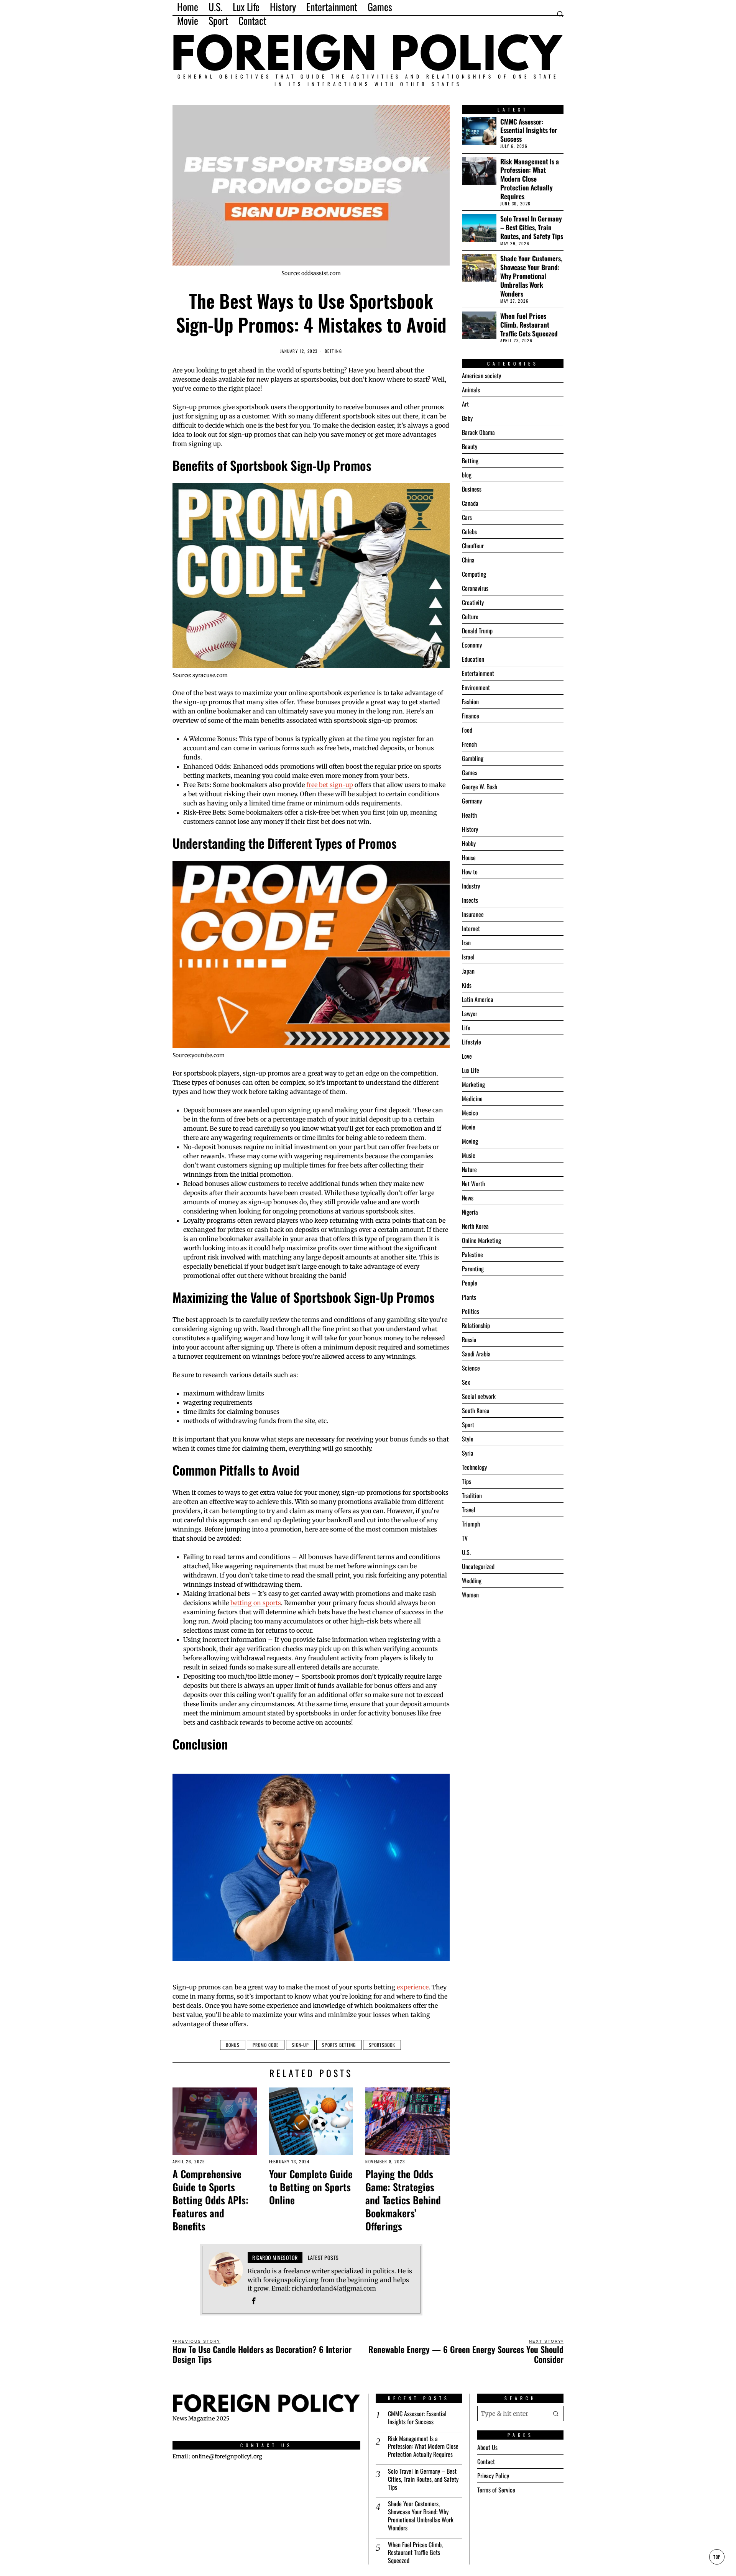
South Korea (476, 1410)
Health (469, 815)
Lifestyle (472, 1042)
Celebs (469, 531)
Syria (468, 1453)
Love (467, 1056)
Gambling (473, 758)
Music (469, 1155)
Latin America (478, 999)
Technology (474, 1467)
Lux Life (471, 1070)
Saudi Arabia (476, 1354)
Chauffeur (473, 546)
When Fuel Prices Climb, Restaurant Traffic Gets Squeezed (529, 325)
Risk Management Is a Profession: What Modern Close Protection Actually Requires (530, 179)
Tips (467, 1481)
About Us (487, 2447)
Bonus (233, 2045)
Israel (468, 957)
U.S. (466, 1552)
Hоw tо (470, 872)
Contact (486, 2461)
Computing (474, 574)
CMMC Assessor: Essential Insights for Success (529, 130)
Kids (467, 985)
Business (472, 489)
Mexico (470, 1113)
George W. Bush (480, 787)
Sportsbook (382, 2045)
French (469, 744)
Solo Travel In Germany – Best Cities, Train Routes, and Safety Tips (532, 227)
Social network (479, 1396)
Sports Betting (339, 2045)
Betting (333, 351)
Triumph (471, 1524)
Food (467, 730)
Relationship (476, 1325)
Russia (469, 1340)
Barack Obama (478, 432)
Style (468, 1439)
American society (481, 375)
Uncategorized (478, 1566)
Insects (470, 900)
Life (466, 1028)
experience (413, 1987)
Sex (466, 1382)
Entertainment (478, 673)
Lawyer (470, 1013)
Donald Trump (477, 631)
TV (465, 1538)
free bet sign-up (330, 785)
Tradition (472, 1495)
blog (467, 475)
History (470, 829)
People (470, 1283)
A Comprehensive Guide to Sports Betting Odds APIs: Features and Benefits (210, 2200)
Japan (468, 971)
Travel (469, 1510)
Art (465, 404)
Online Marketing (481, 1240)
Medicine (472, 1099)
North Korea (475, 1226)
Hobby (469, 843)
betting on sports (256, 1603)
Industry (471, 886)
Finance (471, 716)
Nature (469, 1169)
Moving (470, 1141)
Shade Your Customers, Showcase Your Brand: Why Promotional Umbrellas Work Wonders (531, 276)
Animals (471, 390)
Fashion (470, 702)
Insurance (473, 914)
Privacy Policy (493, 2476)
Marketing (473, 1084)
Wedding (472, 1581)
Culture (470, 617)
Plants (469, 1297)
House (469, 858)
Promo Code (266, 2045)
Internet (471, 928)
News (468, 1198)
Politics (471, 1311)
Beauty (470, 446)
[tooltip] (254, 2301)
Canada (470, 503)
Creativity (473, 602)
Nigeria (470, 1212)
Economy (472, 645)
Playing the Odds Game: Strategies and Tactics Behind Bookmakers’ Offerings (403, 2200)
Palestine (472, 1254)
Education (473, 659)
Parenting (473, 1269)
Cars (467, 517)
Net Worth (473, 1184)
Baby (467, 418)
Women (470, 1595)
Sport (468, 1425)
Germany (472, 801)
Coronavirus (475, 588)
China (468, 560)
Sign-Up (300, 2045)
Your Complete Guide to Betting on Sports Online (311, 2187)
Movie (469, 1127)
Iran (466, 943)
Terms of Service (496, 2490)
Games (470, 772)
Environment (476, 687)
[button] (556, 2414)
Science (471, 1368)
